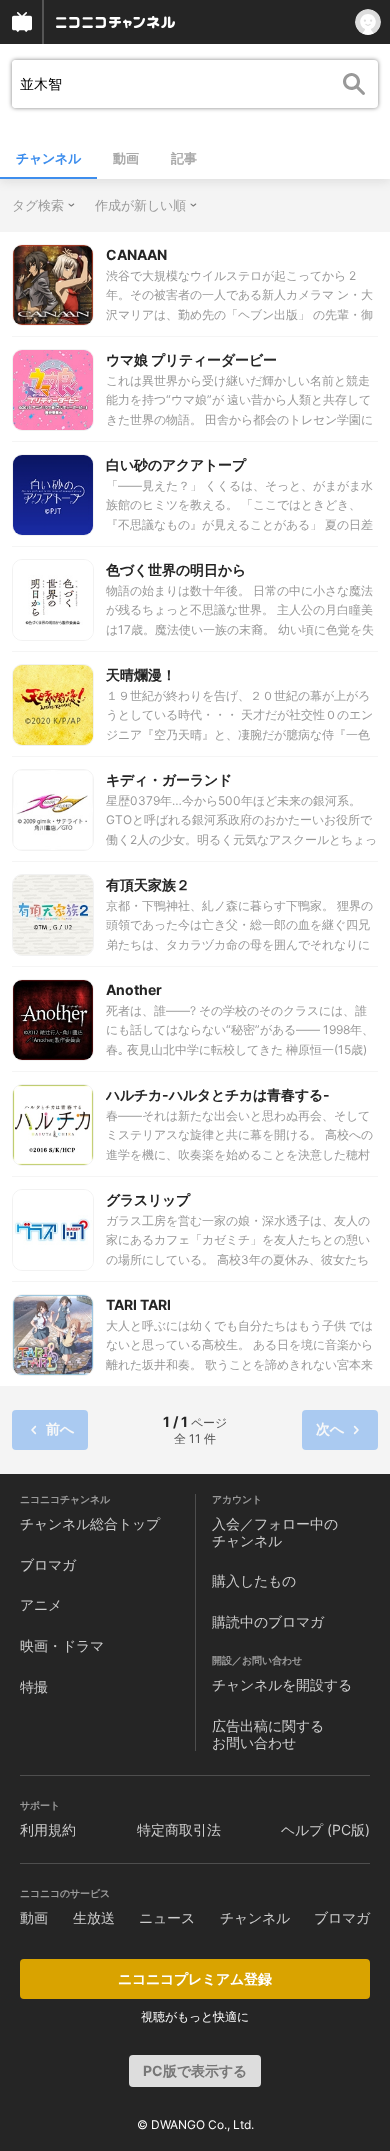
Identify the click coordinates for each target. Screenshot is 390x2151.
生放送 (94, 1917)
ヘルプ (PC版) (325, 1829)
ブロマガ (48, 1564)
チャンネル (48, 158)
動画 (126, 158)
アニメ (41, 1604)
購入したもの (254, 1580)
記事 (184, 158)
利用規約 (48, 1829)
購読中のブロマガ (268, 1621)
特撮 (34, 1686)
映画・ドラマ (62, 1645)
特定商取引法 (179, 1829)
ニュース (167, 1917)
